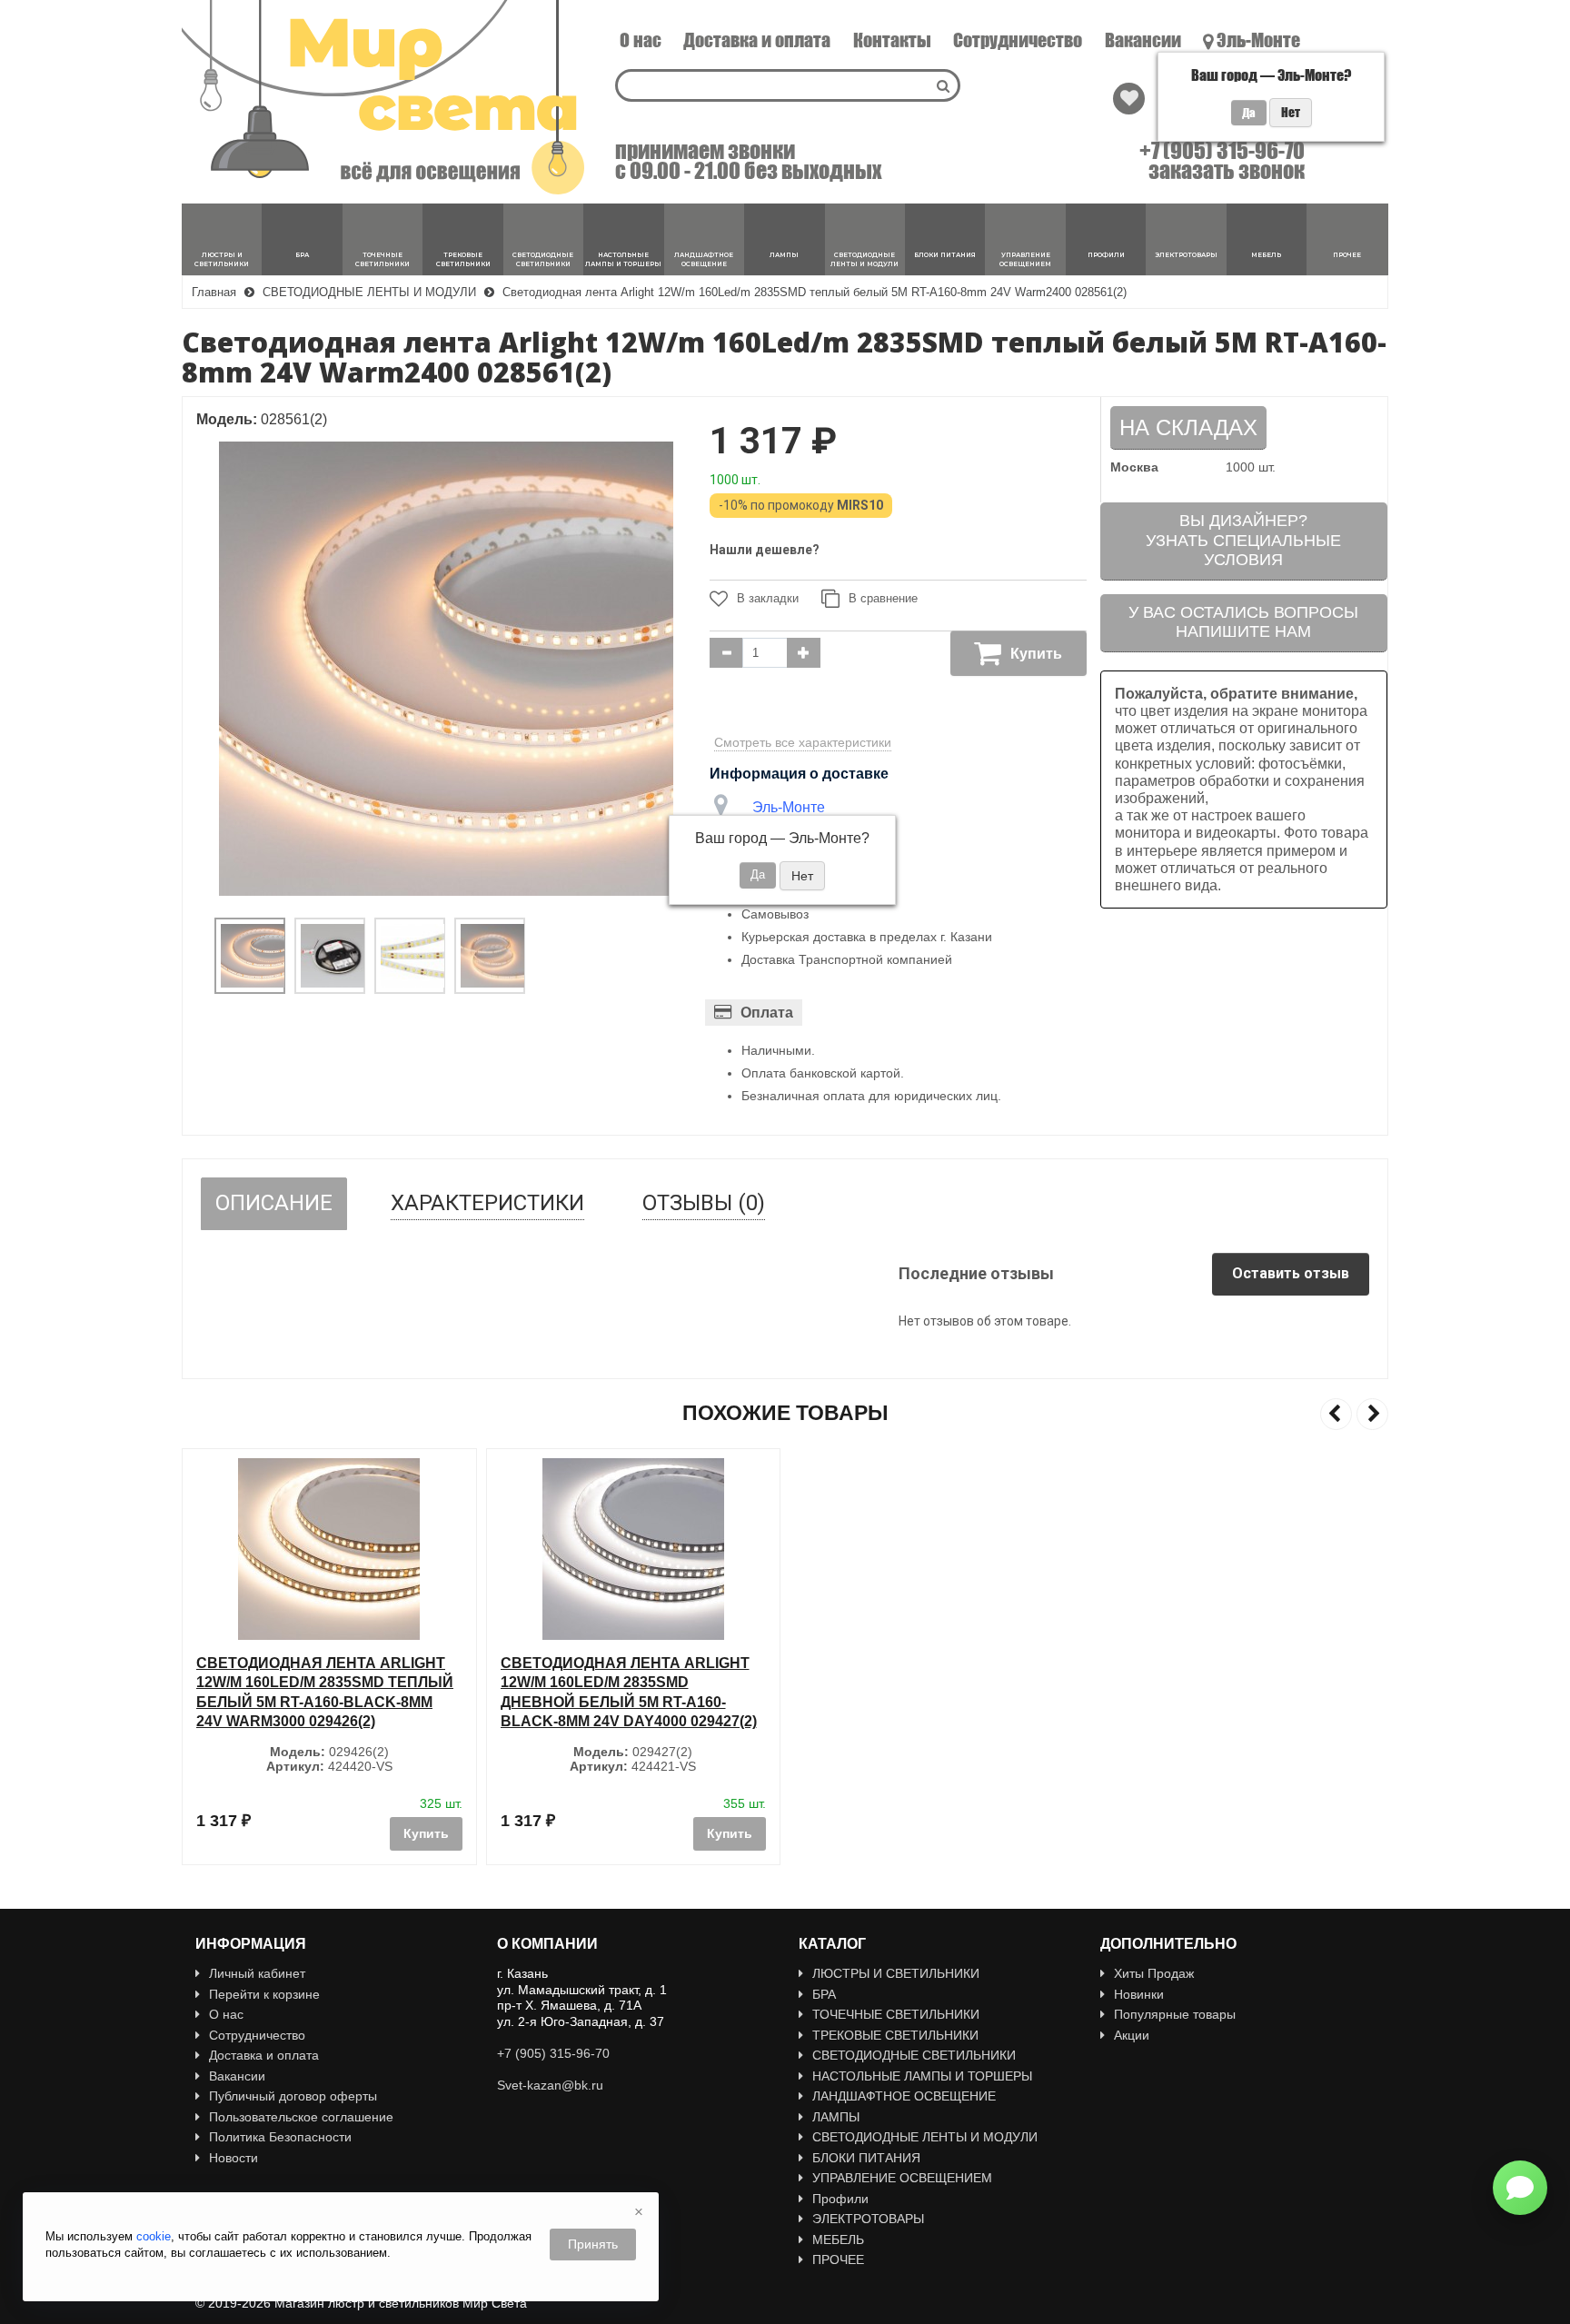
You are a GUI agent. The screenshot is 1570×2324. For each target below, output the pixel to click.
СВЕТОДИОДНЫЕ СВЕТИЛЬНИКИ (914, 2055)
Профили (840, 2199)
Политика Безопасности (280, 2137)
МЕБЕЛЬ (838, 2240)
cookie (154, 2236)
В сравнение (883, 598)
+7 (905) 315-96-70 (1222, 151)
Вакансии (1143, 40)
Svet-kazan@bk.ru (550, 2085)
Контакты (892, 40)
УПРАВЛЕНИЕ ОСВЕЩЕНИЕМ (902, 2178)
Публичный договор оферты (293, 2096)
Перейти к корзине (264, 1994)
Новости (234, 2158)
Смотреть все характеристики (803, 742)
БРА (824, 1994)
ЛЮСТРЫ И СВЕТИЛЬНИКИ (896, 1973)
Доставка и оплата (757, 40)
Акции (1132, 2035)
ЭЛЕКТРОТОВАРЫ (868, 2219)
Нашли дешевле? (765, 550)
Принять (593, 2244)
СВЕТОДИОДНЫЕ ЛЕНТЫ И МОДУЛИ (925, 2137)
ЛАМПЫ (836, 2117)
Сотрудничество (1018, 40)
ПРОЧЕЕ (838, 2259)
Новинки (1139, 1994)
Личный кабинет (257, 1973)
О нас (641, 40)
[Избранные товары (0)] (1129, 99)
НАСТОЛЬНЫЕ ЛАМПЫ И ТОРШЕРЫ (922, 2076)
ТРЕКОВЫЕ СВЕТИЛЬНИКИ (895, 2035)
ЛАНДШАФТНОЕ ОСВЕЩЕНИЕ (904, 2096)
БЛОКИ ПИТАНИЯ (866, 2158)
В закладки (768, 598)
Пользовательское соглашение (301, 2117)
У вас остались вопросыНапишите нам (1243, 622)
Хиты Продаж (1154, 1973)
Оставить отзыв (1291, 1273)
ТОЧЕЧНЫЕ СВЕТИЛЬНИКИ (896, 2014)
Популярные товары (1175, 2014)
